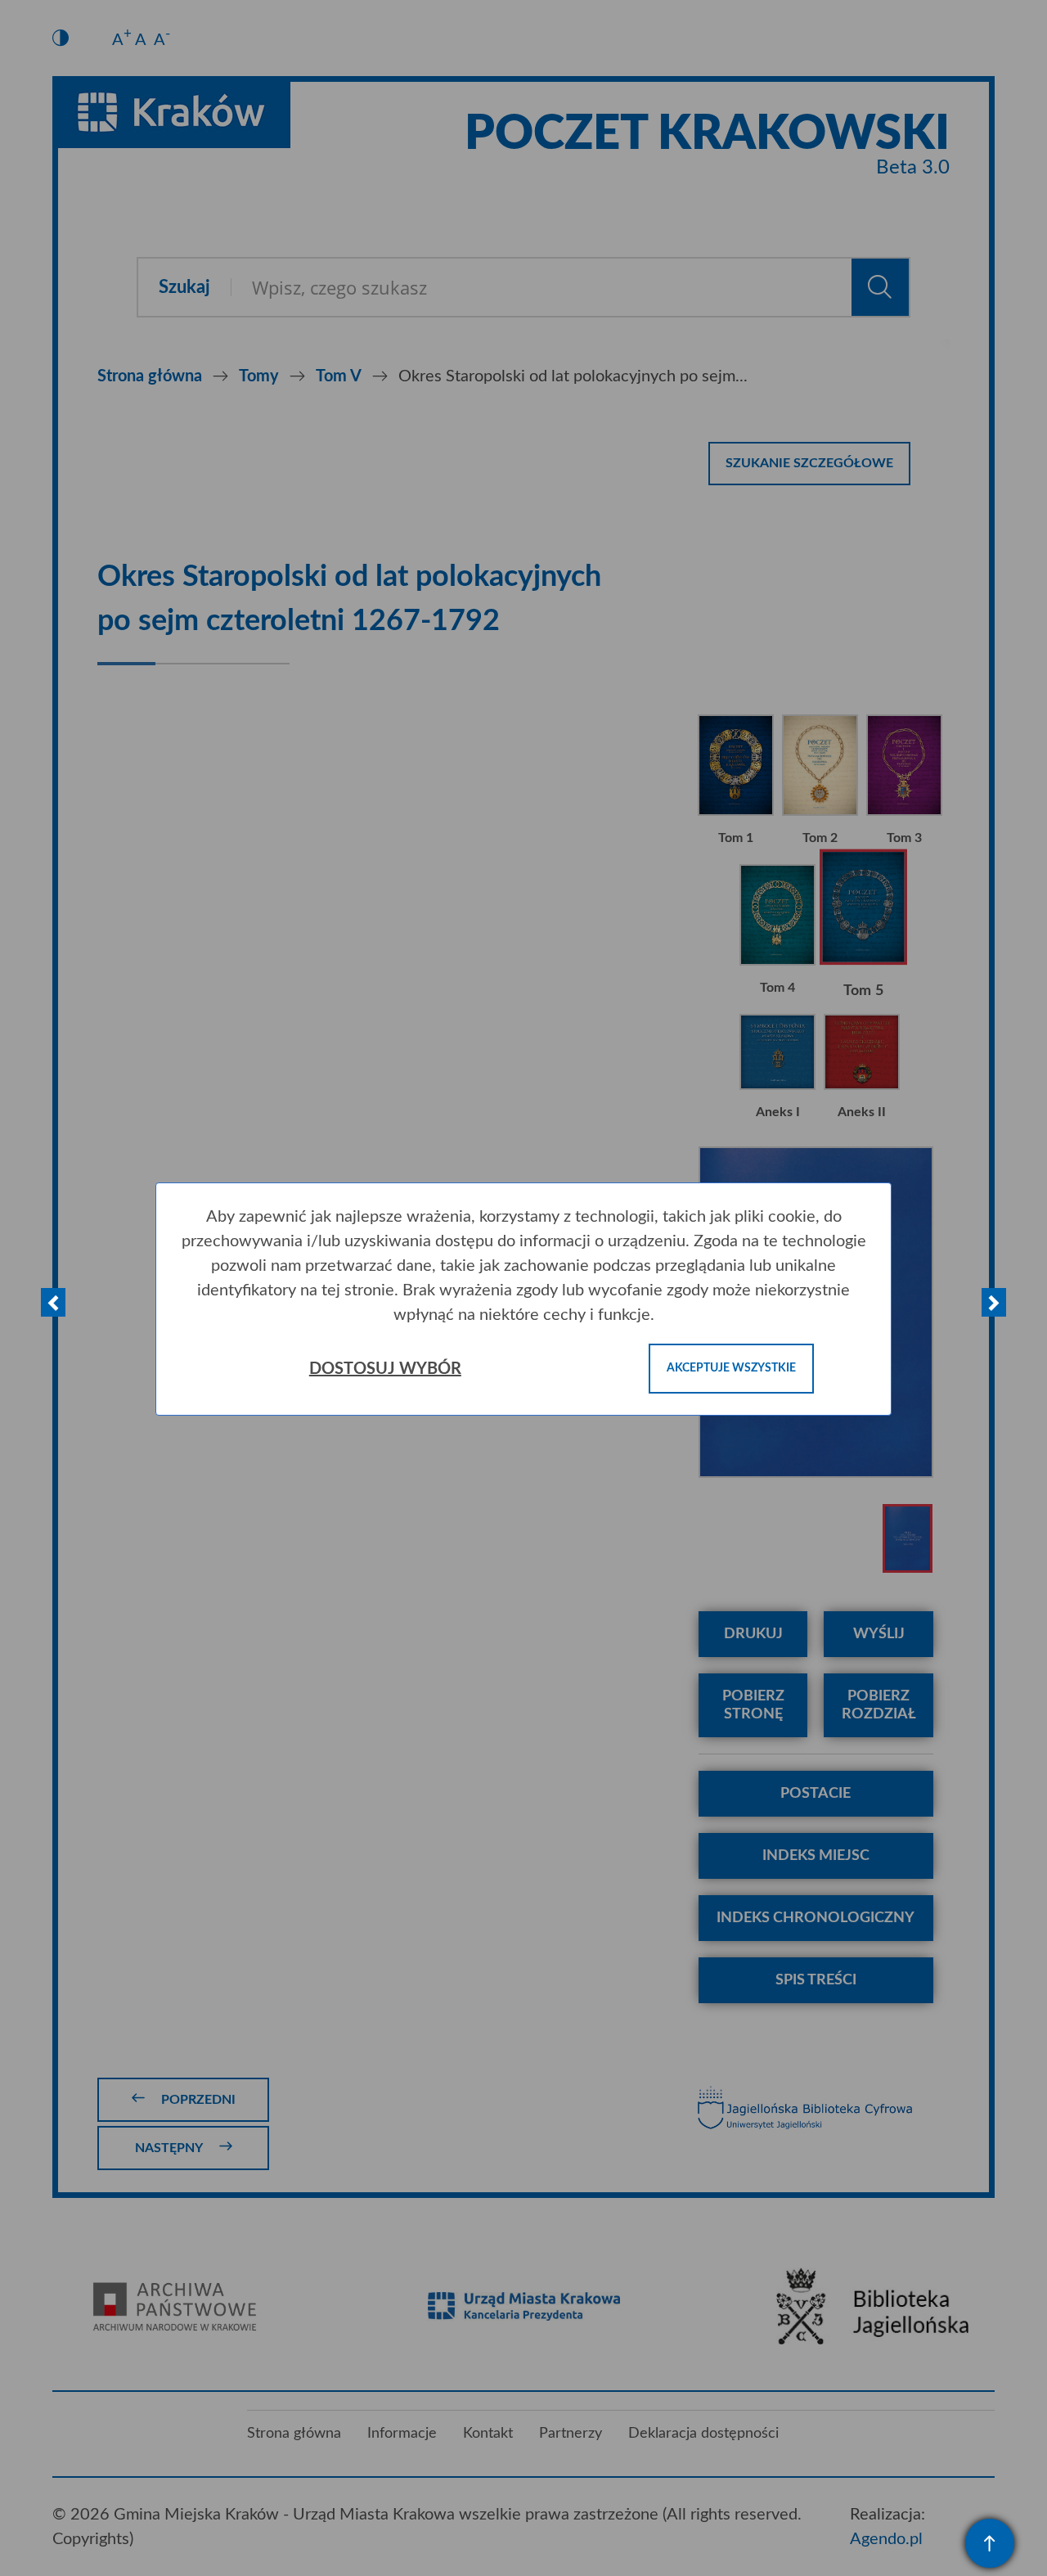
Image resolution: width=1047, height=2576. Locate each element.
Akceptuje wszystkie (731, 1368)
